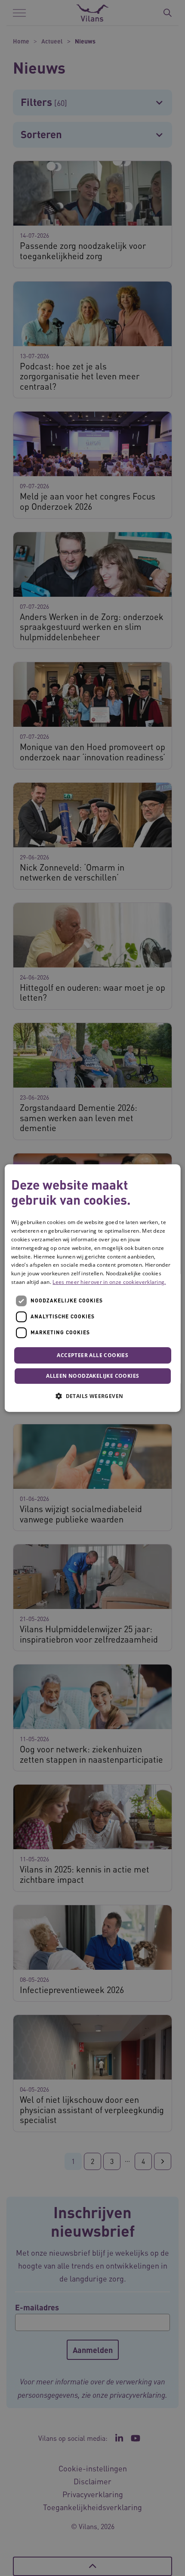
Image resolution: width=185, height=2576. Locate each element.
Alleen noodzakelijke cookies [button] (92, 1376)
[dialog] (93, 1288)
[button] (92, 1396)
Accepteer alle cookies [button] (92, 1355)
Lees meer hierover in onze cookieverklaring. (109, 1282)
